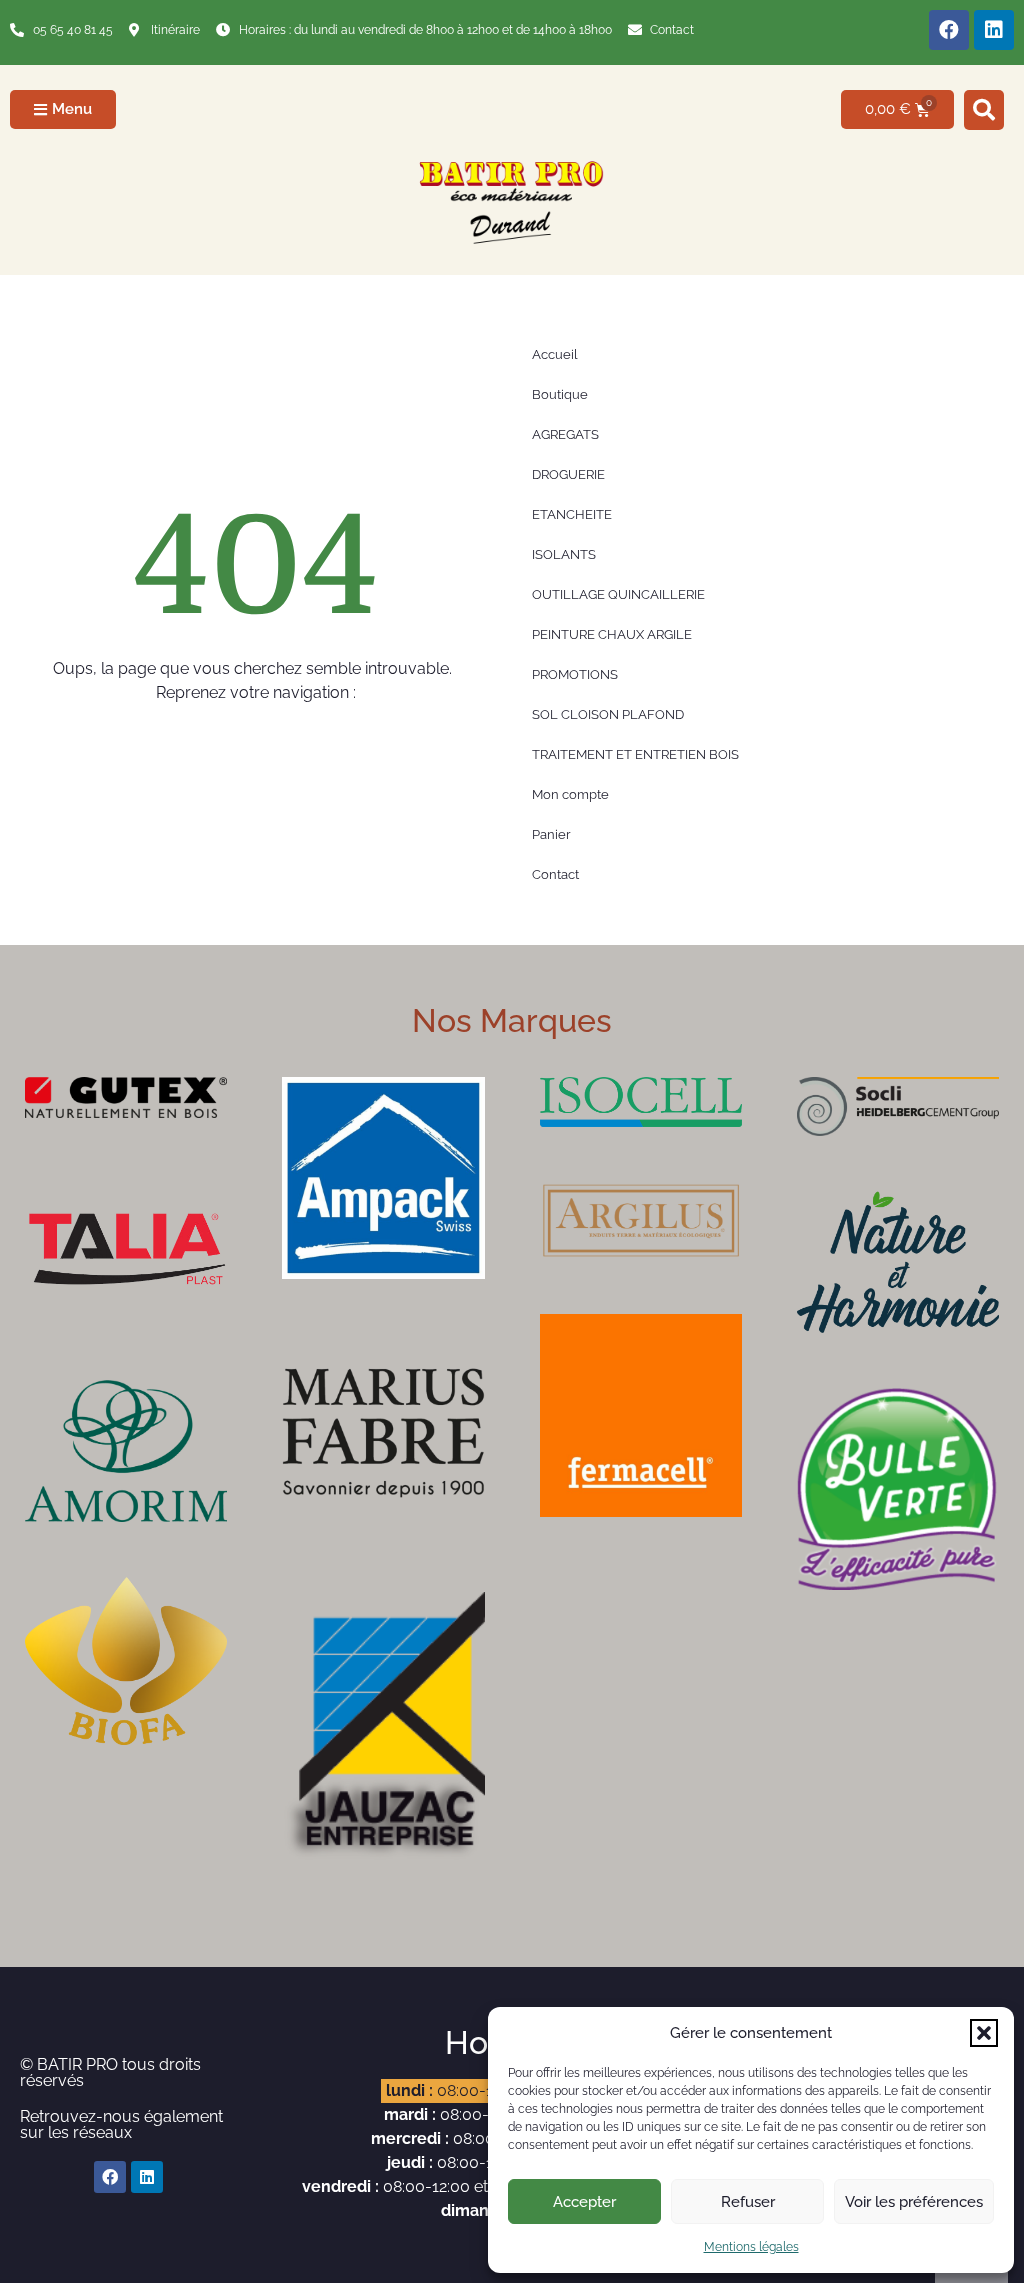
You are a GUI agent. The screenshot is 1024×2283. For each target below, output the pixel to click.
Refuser (748, 2202)
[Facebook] (949, 30)
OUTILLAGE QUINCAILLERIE (618, 594)
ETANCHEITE (572, 514)
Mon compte (570, 794)
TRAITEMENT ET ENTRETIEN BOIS (635, 754)
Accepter (584, 2202)
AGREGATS (565, 434)
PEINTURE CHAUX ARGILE (612, 634)
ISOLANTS (564, 554)
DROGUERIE (568, 474)
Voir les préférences (914, 2202)
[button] (984, 2033)
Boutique (560, 394)
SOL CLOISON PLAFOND (608, 714)
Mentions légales (751, 2247)
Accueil (555, 354)
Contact (555, 874)
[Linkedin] (994, 30)
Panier (551, 834)
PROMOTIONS (575, 674)
